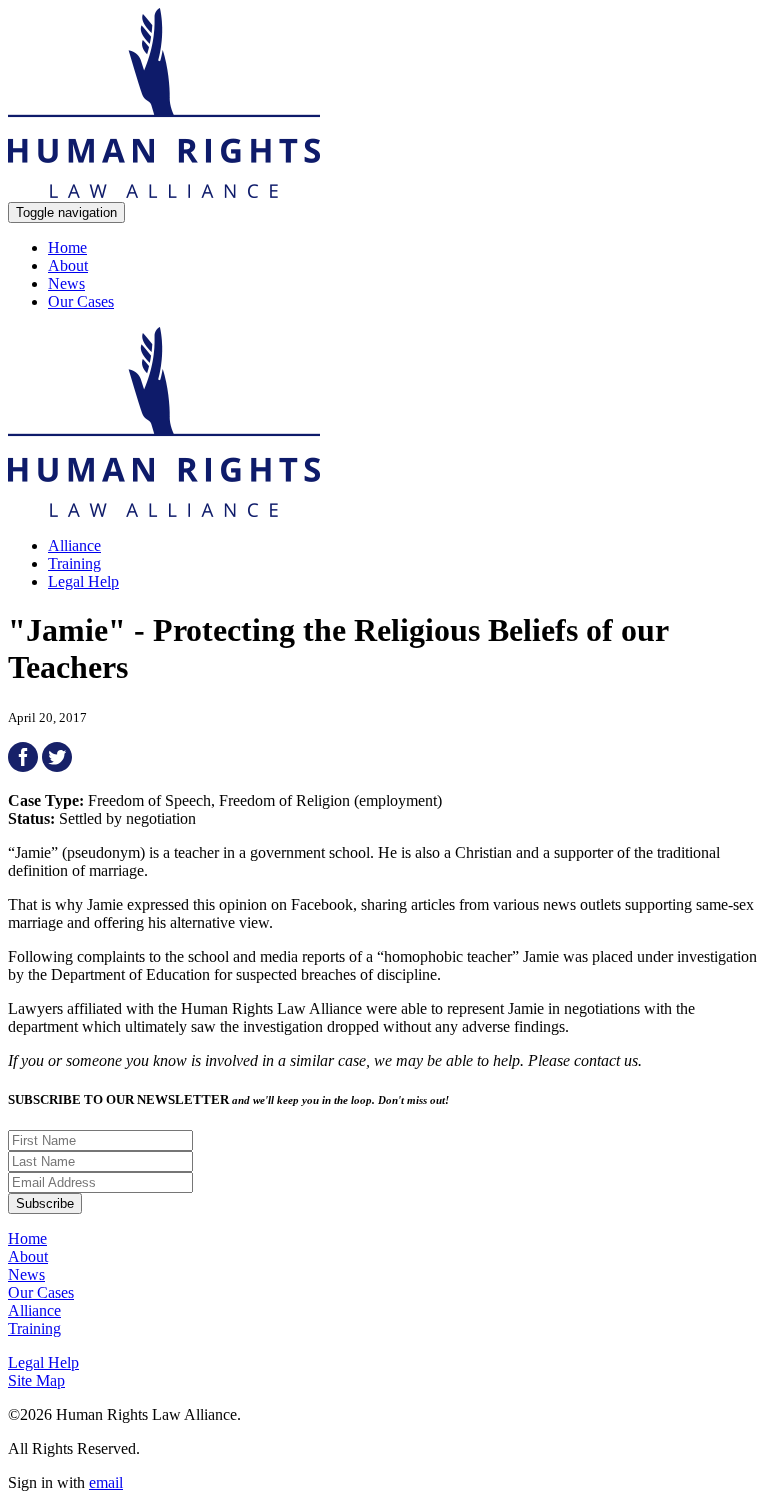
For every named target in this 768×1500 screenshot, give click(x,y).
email (106, 1482)
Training (74, 563)
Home (67, 247)
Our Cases (81, 301)
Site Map (36, 1380)
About (68, 265)
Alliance (74, 545)
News (66, 283)
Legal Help (83, 581)
